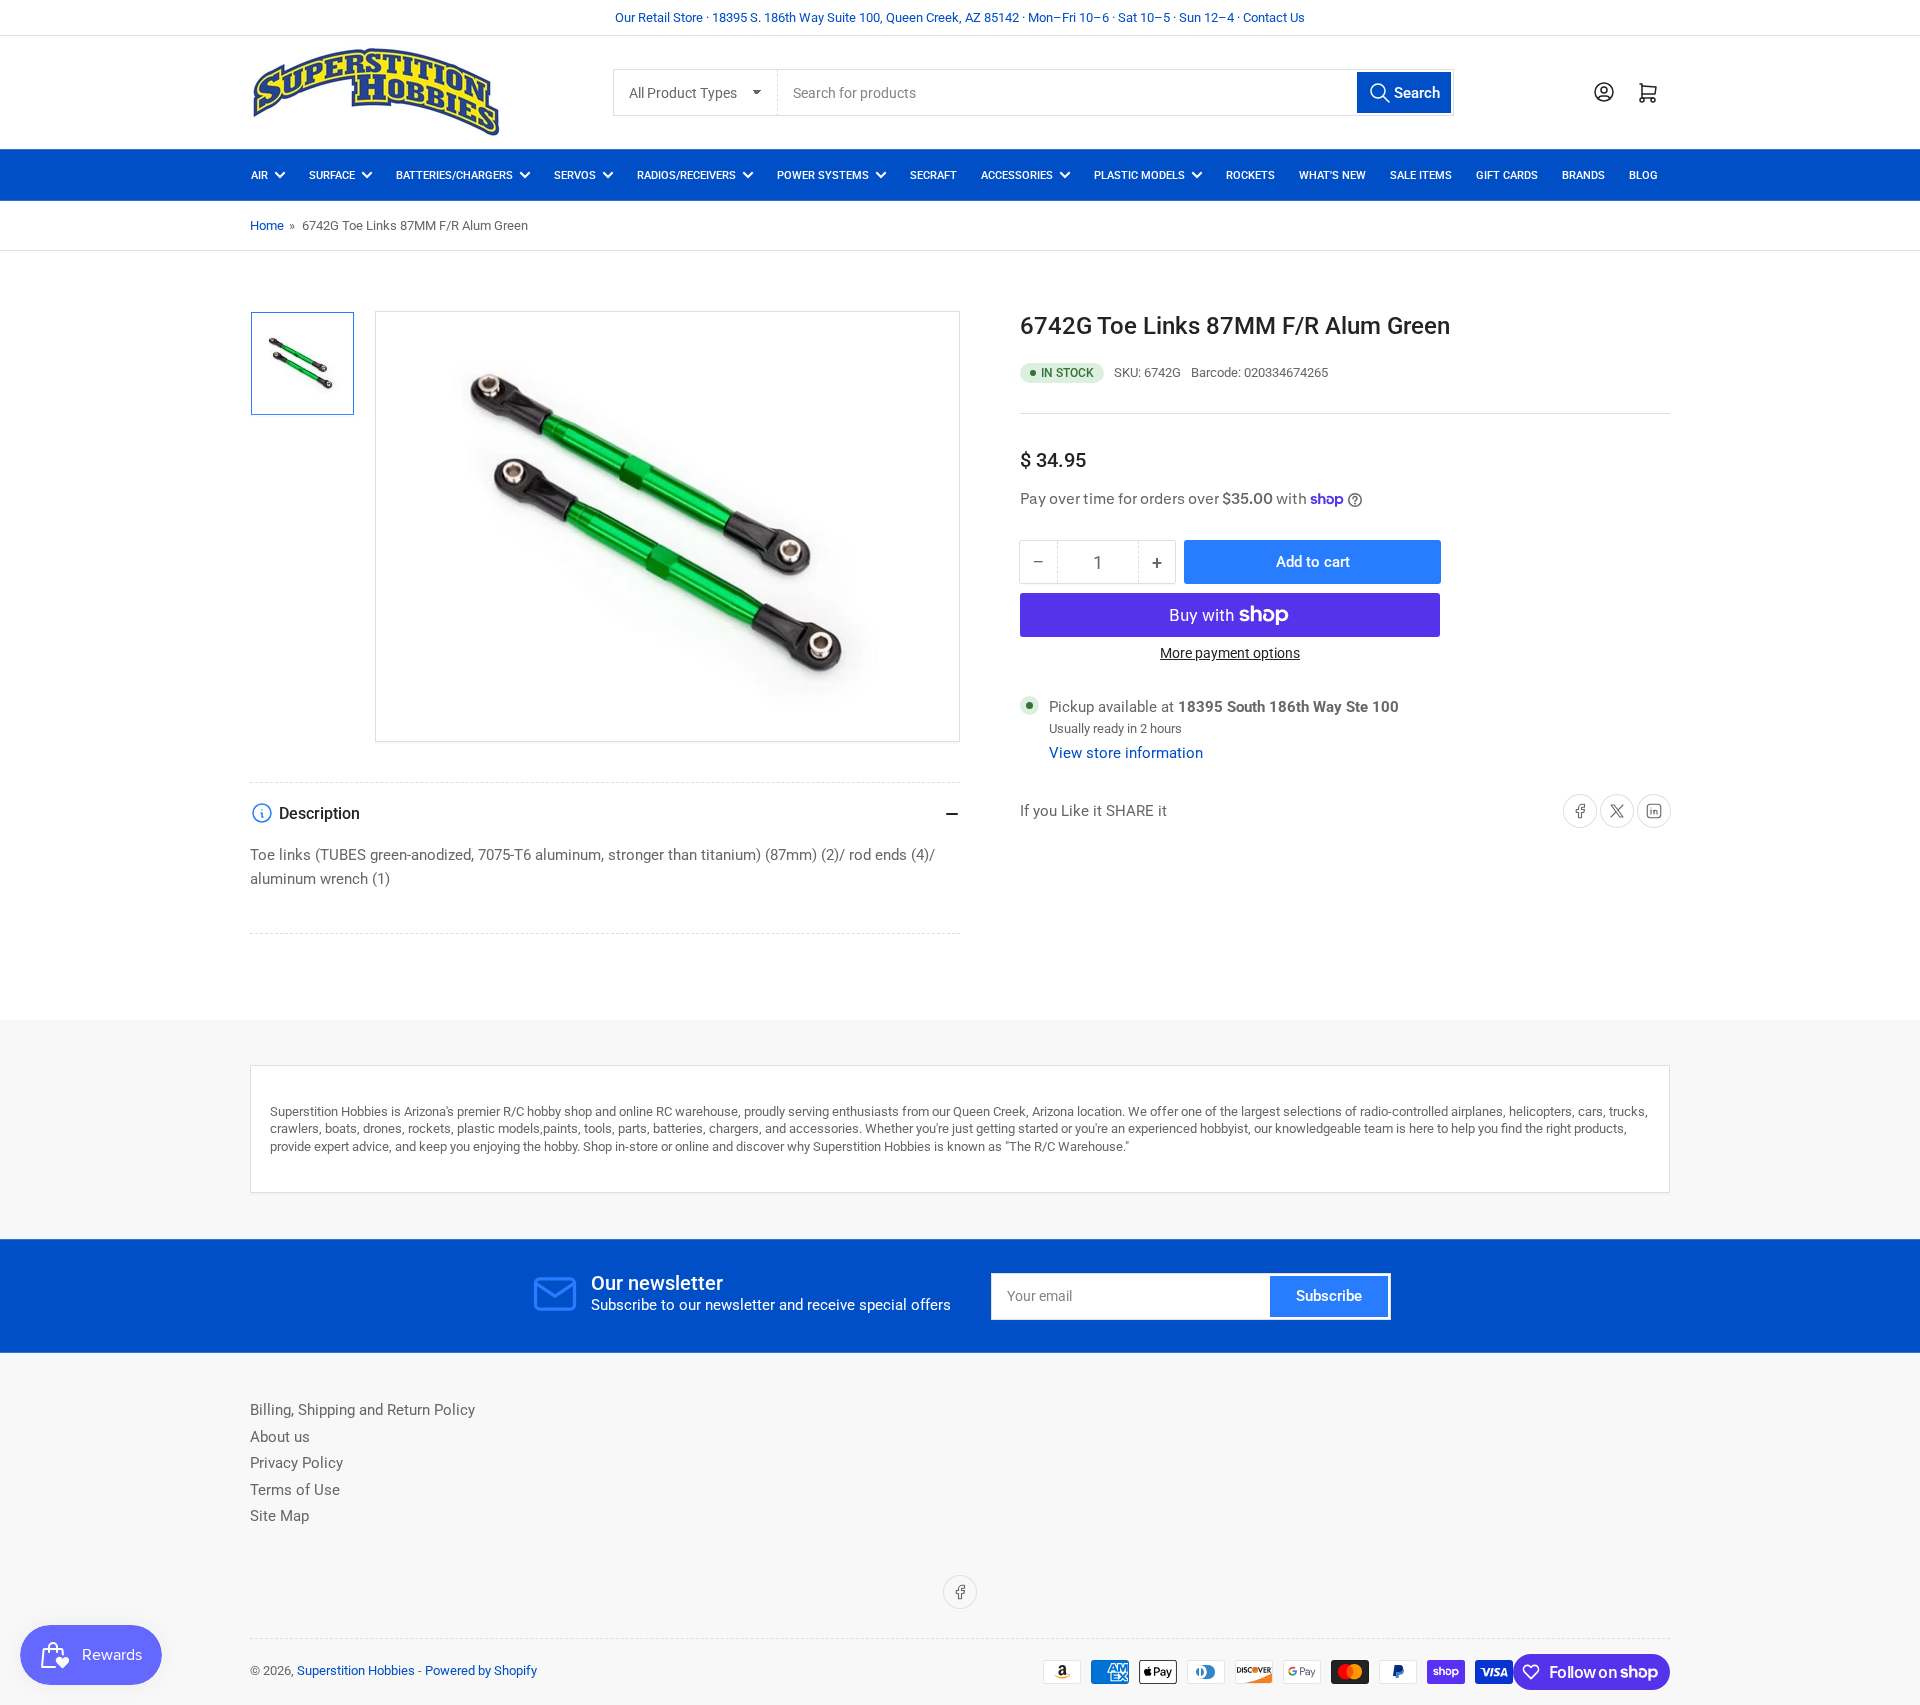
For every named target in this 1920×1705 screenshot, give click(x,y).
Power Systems (823, 175)
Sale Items (1421, 175)
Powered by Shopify (481, 1670)
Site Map (279, 1516)
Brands (1583, 175)
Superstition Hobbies (356, 1670)
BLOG (1643, 175)
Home (267, 225)
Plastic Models (1139, 175)
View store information (1126, 753)
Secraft (933, 175)
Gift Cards (1507, 175)
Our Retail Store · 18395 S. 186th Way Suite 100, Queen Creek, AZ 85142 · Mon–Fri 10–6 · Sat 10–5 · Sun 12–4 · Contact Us (960, 17)
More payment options (1230, 653)
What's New (1332, 175)
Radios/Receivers (686, 175)
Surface (332, 175)
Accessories (1017, 175)
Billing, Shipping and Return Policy (362, 1410)
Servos (575, 175)
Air (259, 175)
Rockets (1250, 175)
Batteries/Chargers (454, 175)
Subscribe (1329, 1296)
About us (280, 1437)
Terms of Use (295, 1490)
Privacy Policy (296, 1463)
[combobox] (1115, 92)
